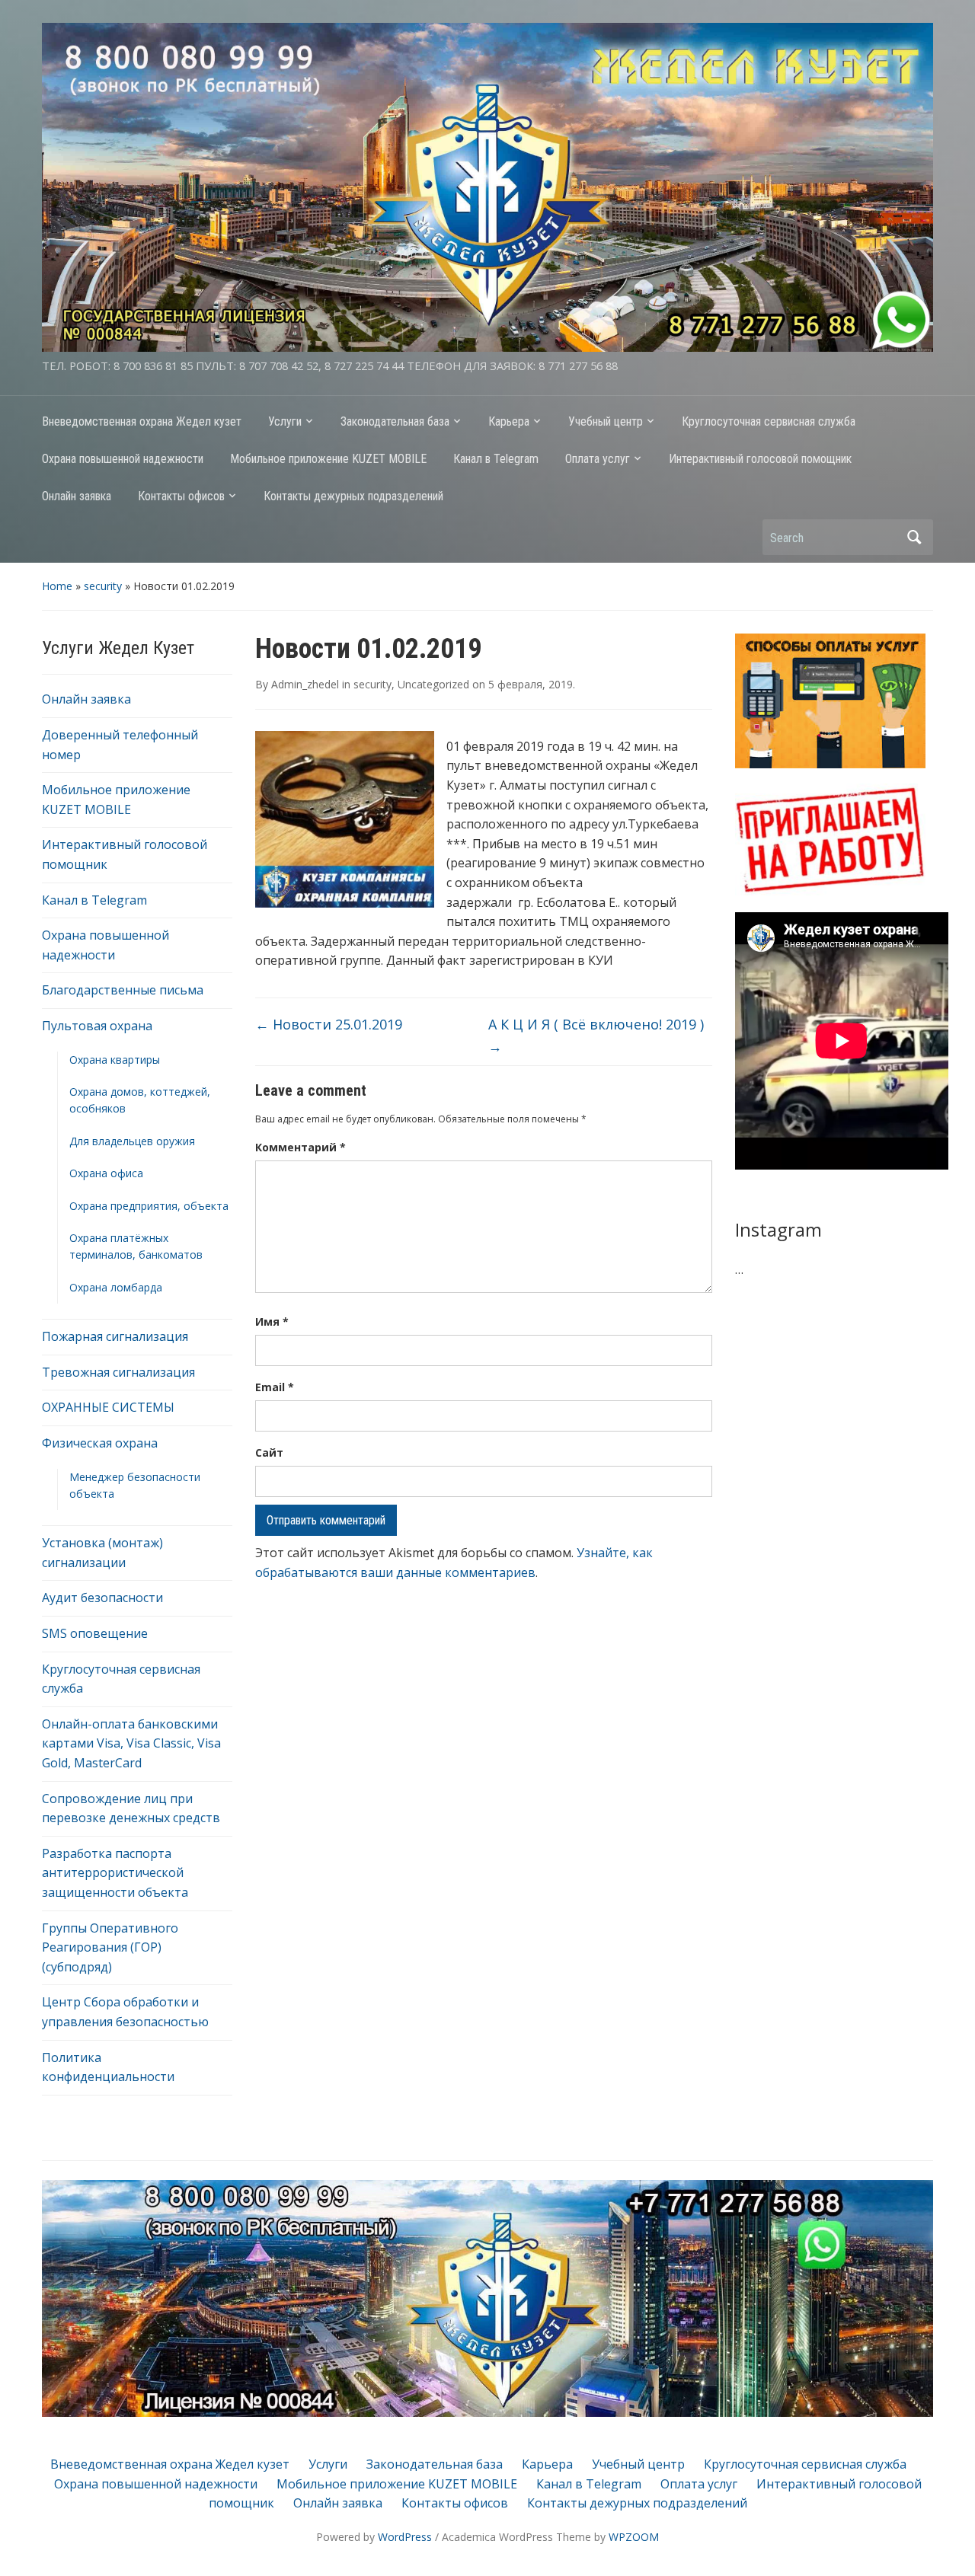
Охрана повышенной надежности (123, 459)
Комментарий (300, 1147)
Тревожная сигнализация (118, 1372)
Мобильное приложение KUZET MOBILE (328, 459)
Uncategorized (433, 684)
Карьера (509, 421)
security (103, 586)
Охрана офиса (106, 1173)
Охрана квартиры (115, 1060)
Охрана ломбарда (116, 1287)
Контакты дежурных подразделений (353, 496)
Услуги (285, 421)
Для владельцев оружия (132, 1141)
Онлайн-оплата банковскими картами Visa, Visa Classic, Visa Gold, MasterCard (131, 1743)
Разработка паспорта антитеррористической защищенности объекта (115, 1873)
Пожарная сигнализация (115, 1336)
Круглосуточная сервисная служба (769, 421)
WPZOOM (634, 2537)
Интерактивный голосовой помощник (760, 459)
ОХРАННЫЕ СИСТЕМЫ (108, 1407)
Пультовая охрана (97, 1026)
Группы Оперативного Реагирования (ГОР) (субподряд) (110, 1947)
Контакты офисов (181, 496)
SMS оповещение (95, 1633)
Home (57, 586)
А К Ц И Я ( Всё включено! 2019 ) (596, 1035)
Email (275, 1387)
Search (914, 537)
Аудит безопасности (102, 1598)
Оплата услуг (598, 459)
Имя (272, 1322)
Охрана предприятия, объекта (149, 1206)
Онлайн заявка (77, 496)
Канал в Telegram (496, 459)
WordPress (405, 2537)
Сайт (269, 1452)
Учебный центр (606, 421)
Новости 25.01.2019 (329, 1024)
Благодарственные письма (123, 990)
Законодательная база (395, 421)
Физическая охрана (100, 1443)
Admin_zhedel (305, 684)
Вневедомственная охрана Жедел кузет (142, 421)
